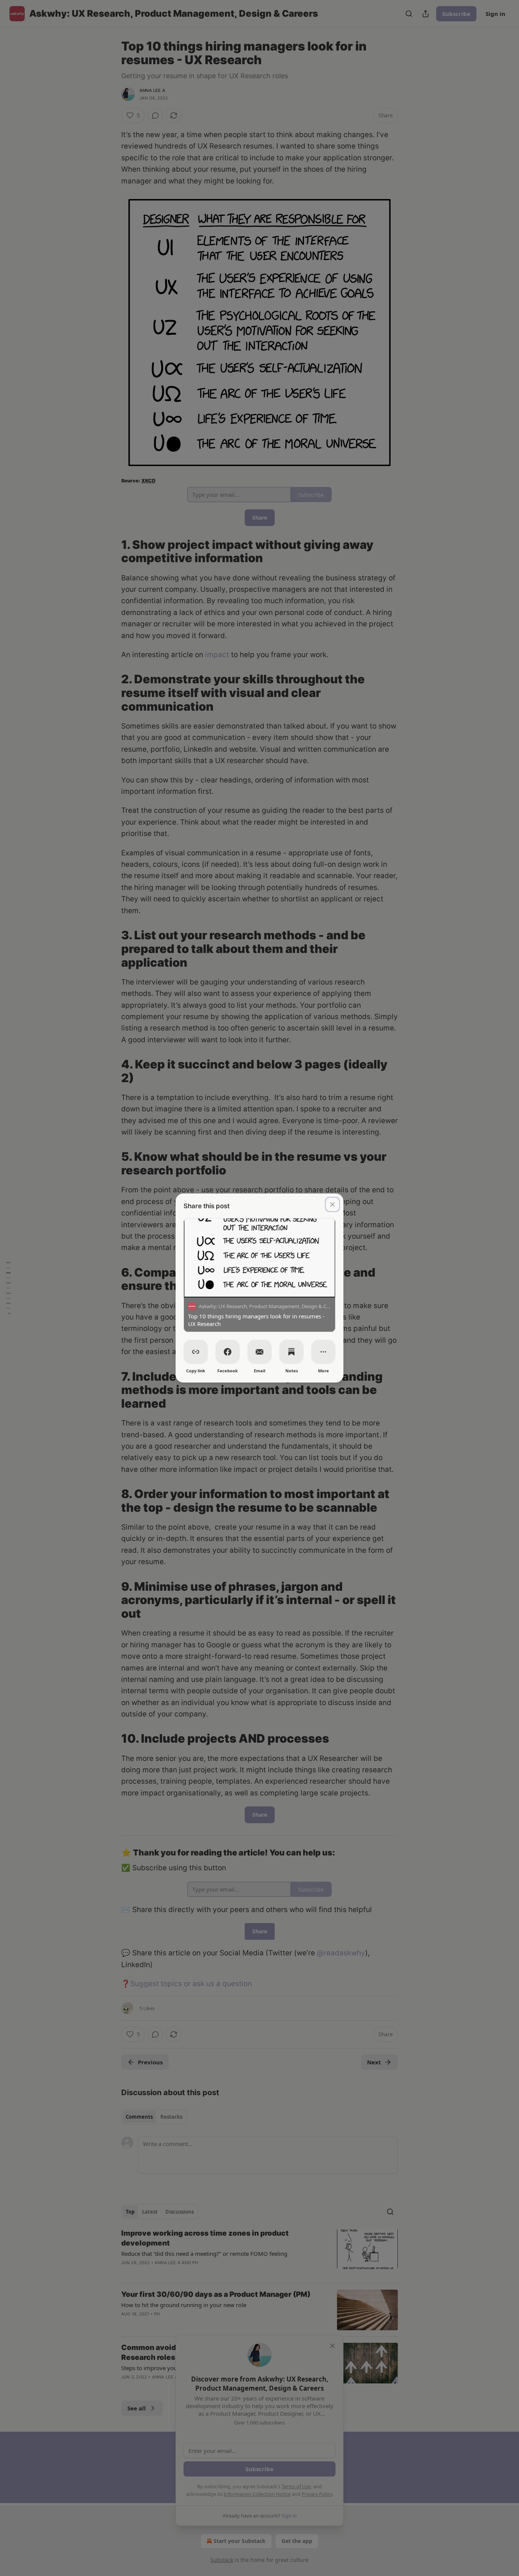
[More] (323, 1352)
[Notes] (291, 1352)
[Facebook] (228, 1352)
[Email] (259, 1352)
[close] (332, 1204)
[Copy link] (196, 1352)
